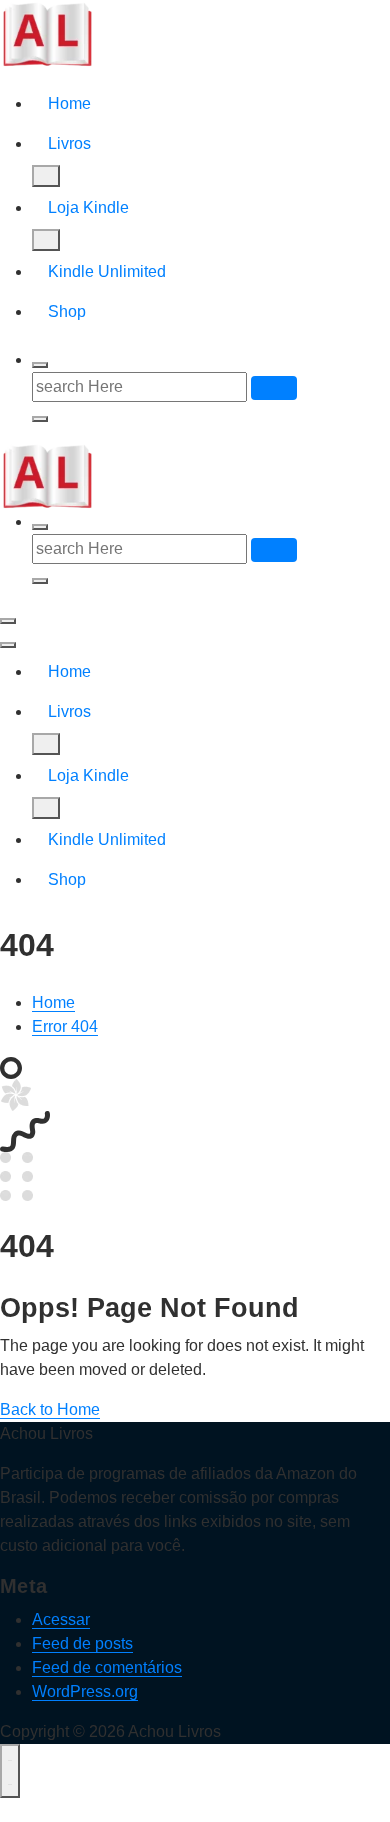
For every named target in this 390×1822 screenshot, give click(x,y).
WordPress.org (85, 1691)
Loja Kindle (88, 207)
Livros (69, 143)
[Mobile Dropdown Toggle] (46, 176)
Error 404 (65, 1026)
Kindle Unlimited (107, 271)
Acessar (61, 1619)
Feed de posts (82, 1643)
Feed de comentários (107, 1667)
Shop (67, 311)
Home (69, 103)
